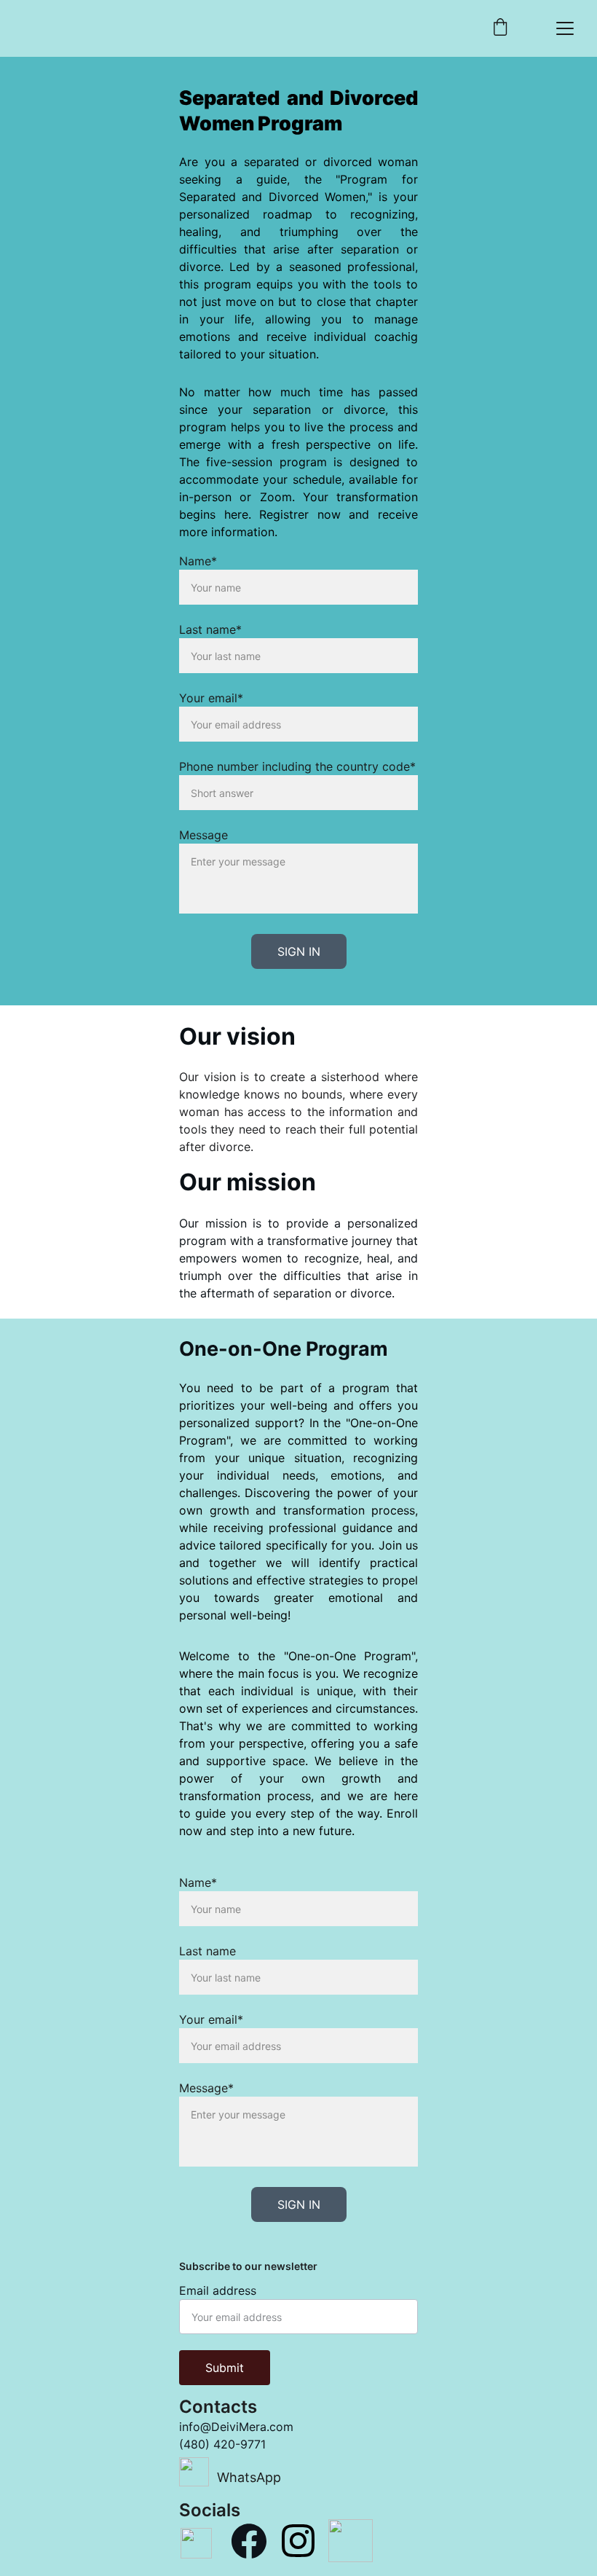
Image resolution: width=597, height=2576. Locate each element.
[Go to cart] (500, 28)
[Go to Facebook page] (249, 2541)
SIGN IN (299, 951)
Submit (225, 2368)
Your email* (211, 698)
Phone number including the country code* (297, 766)
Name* (198, 561)
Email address (218, 2290)
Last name (207, 1951)
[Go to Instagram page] (298, 2541)
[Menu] (565, 28)
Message (203, 835)
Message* (206, 2088)
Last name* (210, 629)
